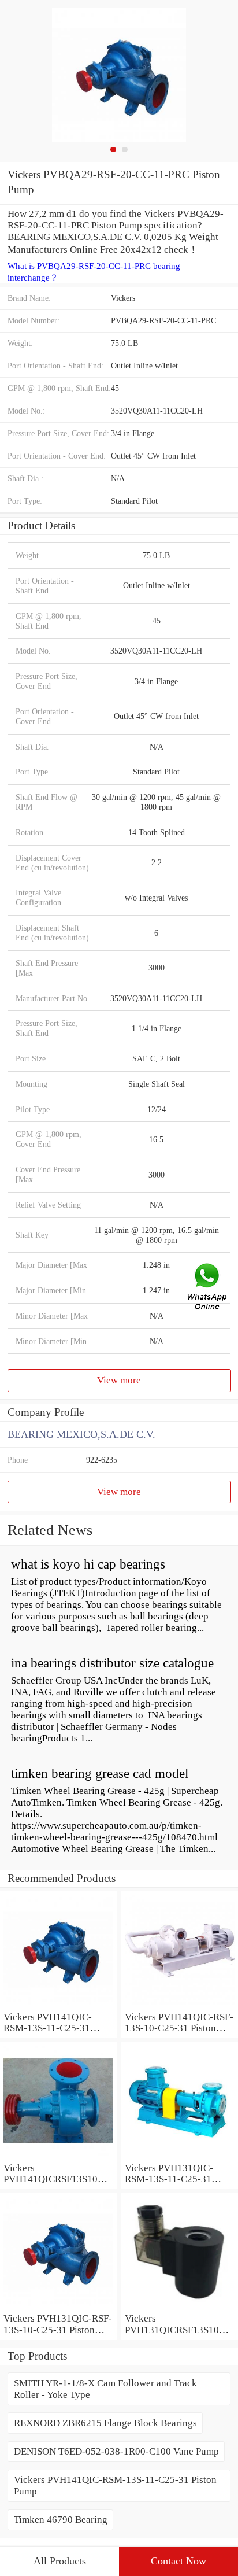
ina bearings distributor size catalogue (112, 1663)
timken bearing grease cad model (100, 1774)
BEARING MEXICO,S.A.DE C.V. (81, 1434)
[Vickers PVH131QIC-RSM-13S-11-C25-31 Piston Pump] (179, 2156)
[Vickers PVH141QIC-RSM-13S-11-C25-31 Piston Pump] (59, 2005)
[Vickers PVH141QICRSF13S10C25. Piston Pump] (59, 2156)
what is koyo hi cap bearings (88, 1564)
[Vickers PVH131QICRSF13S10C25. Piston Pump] (179, 2307)
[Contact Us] (208, 1288)
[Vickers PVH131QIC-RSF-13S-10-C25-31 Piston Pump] (59, 2307)
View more (119, 1380)
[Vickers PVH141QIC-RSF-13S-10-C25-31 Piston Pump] (179, 2005)
